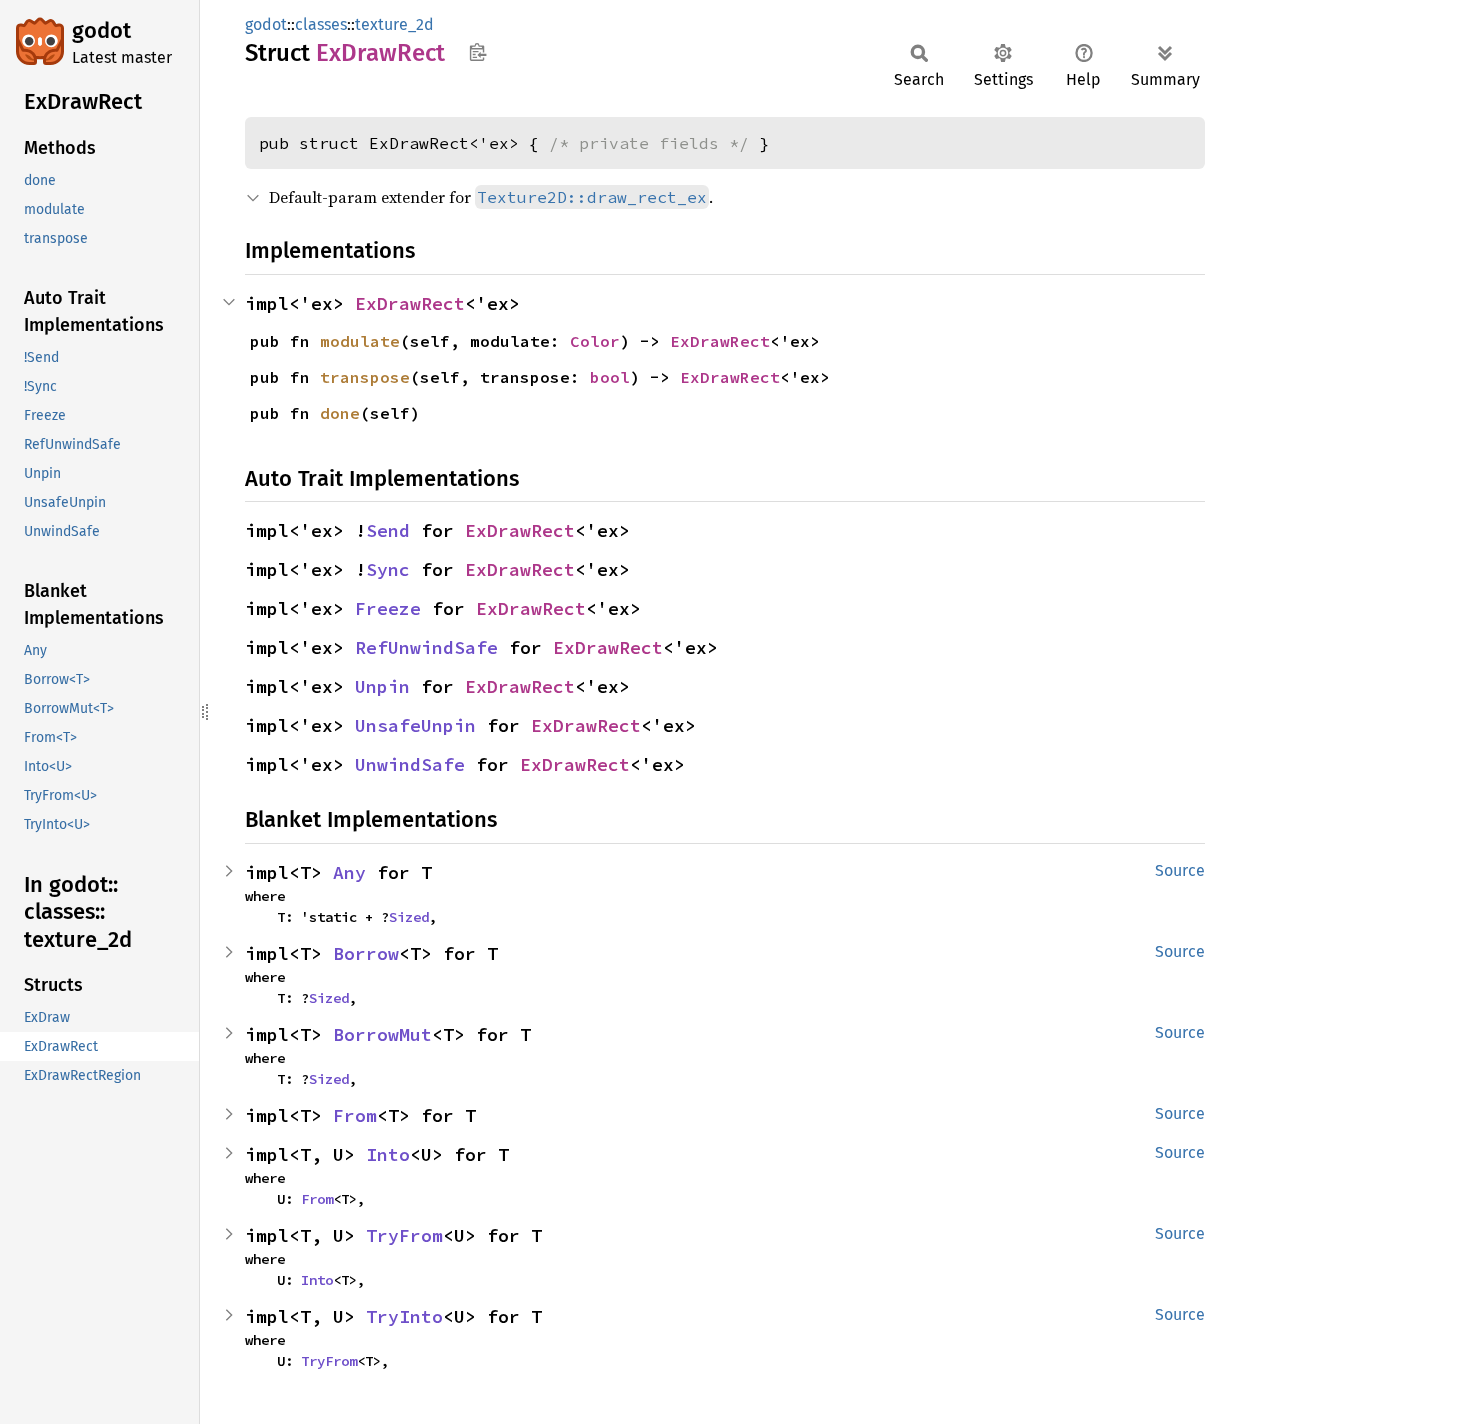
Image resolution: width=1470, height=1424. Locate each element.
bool (610, 377)
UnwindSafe (410, 764)
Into (388, 1154)
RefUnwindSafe (426, 647)
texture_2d (394, 24)
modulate (360, 341)
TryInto (404, 1316)
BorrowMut (382, 1034)
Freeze (388, 608)
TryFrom (404, 1235)
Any (349, 872)
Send (388, 530)
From (355, 1115)
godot (101, 30)
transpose (365, 377)
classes (321, 24)
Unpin (382, 686)
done (340, 413)
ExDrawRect (410, 303)
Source (1180, 870)
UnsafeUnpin (415, 725)
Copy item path (477, 52)
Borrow (366, 953)
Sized (409, 917)
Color (595, 341)
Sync (388, 569)
